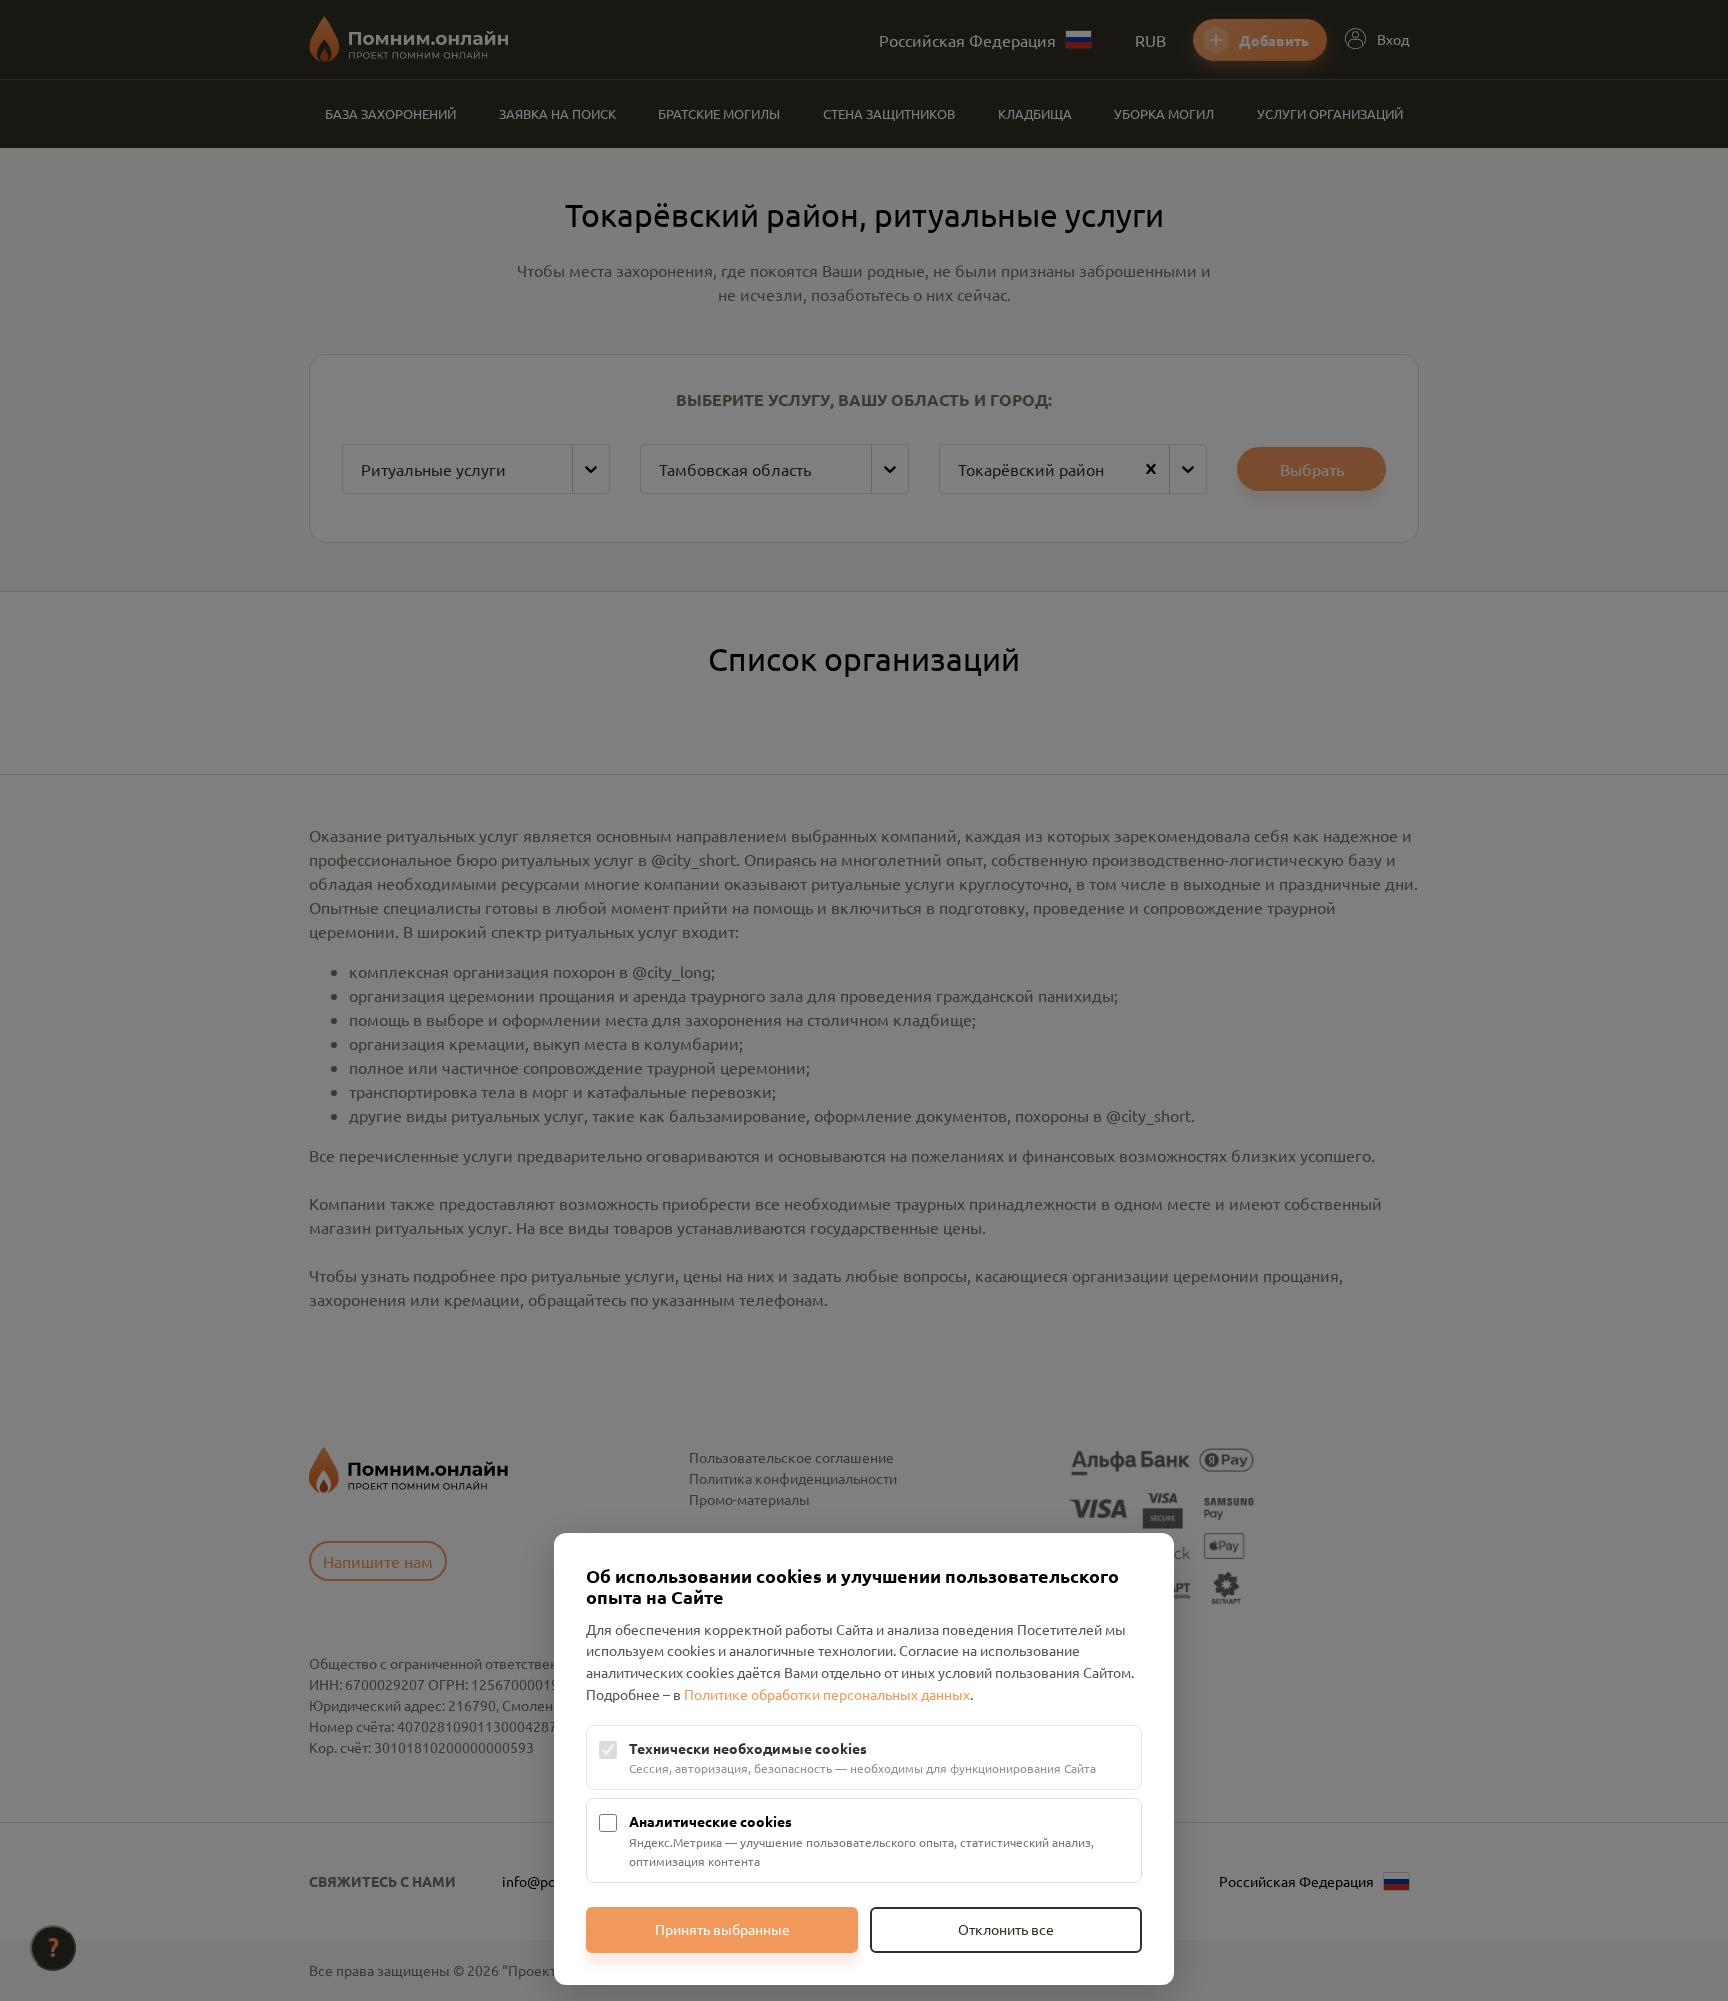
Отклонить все (1006, 1929)
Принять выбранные (722, 1929)
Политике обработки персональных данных (827, 1694)
